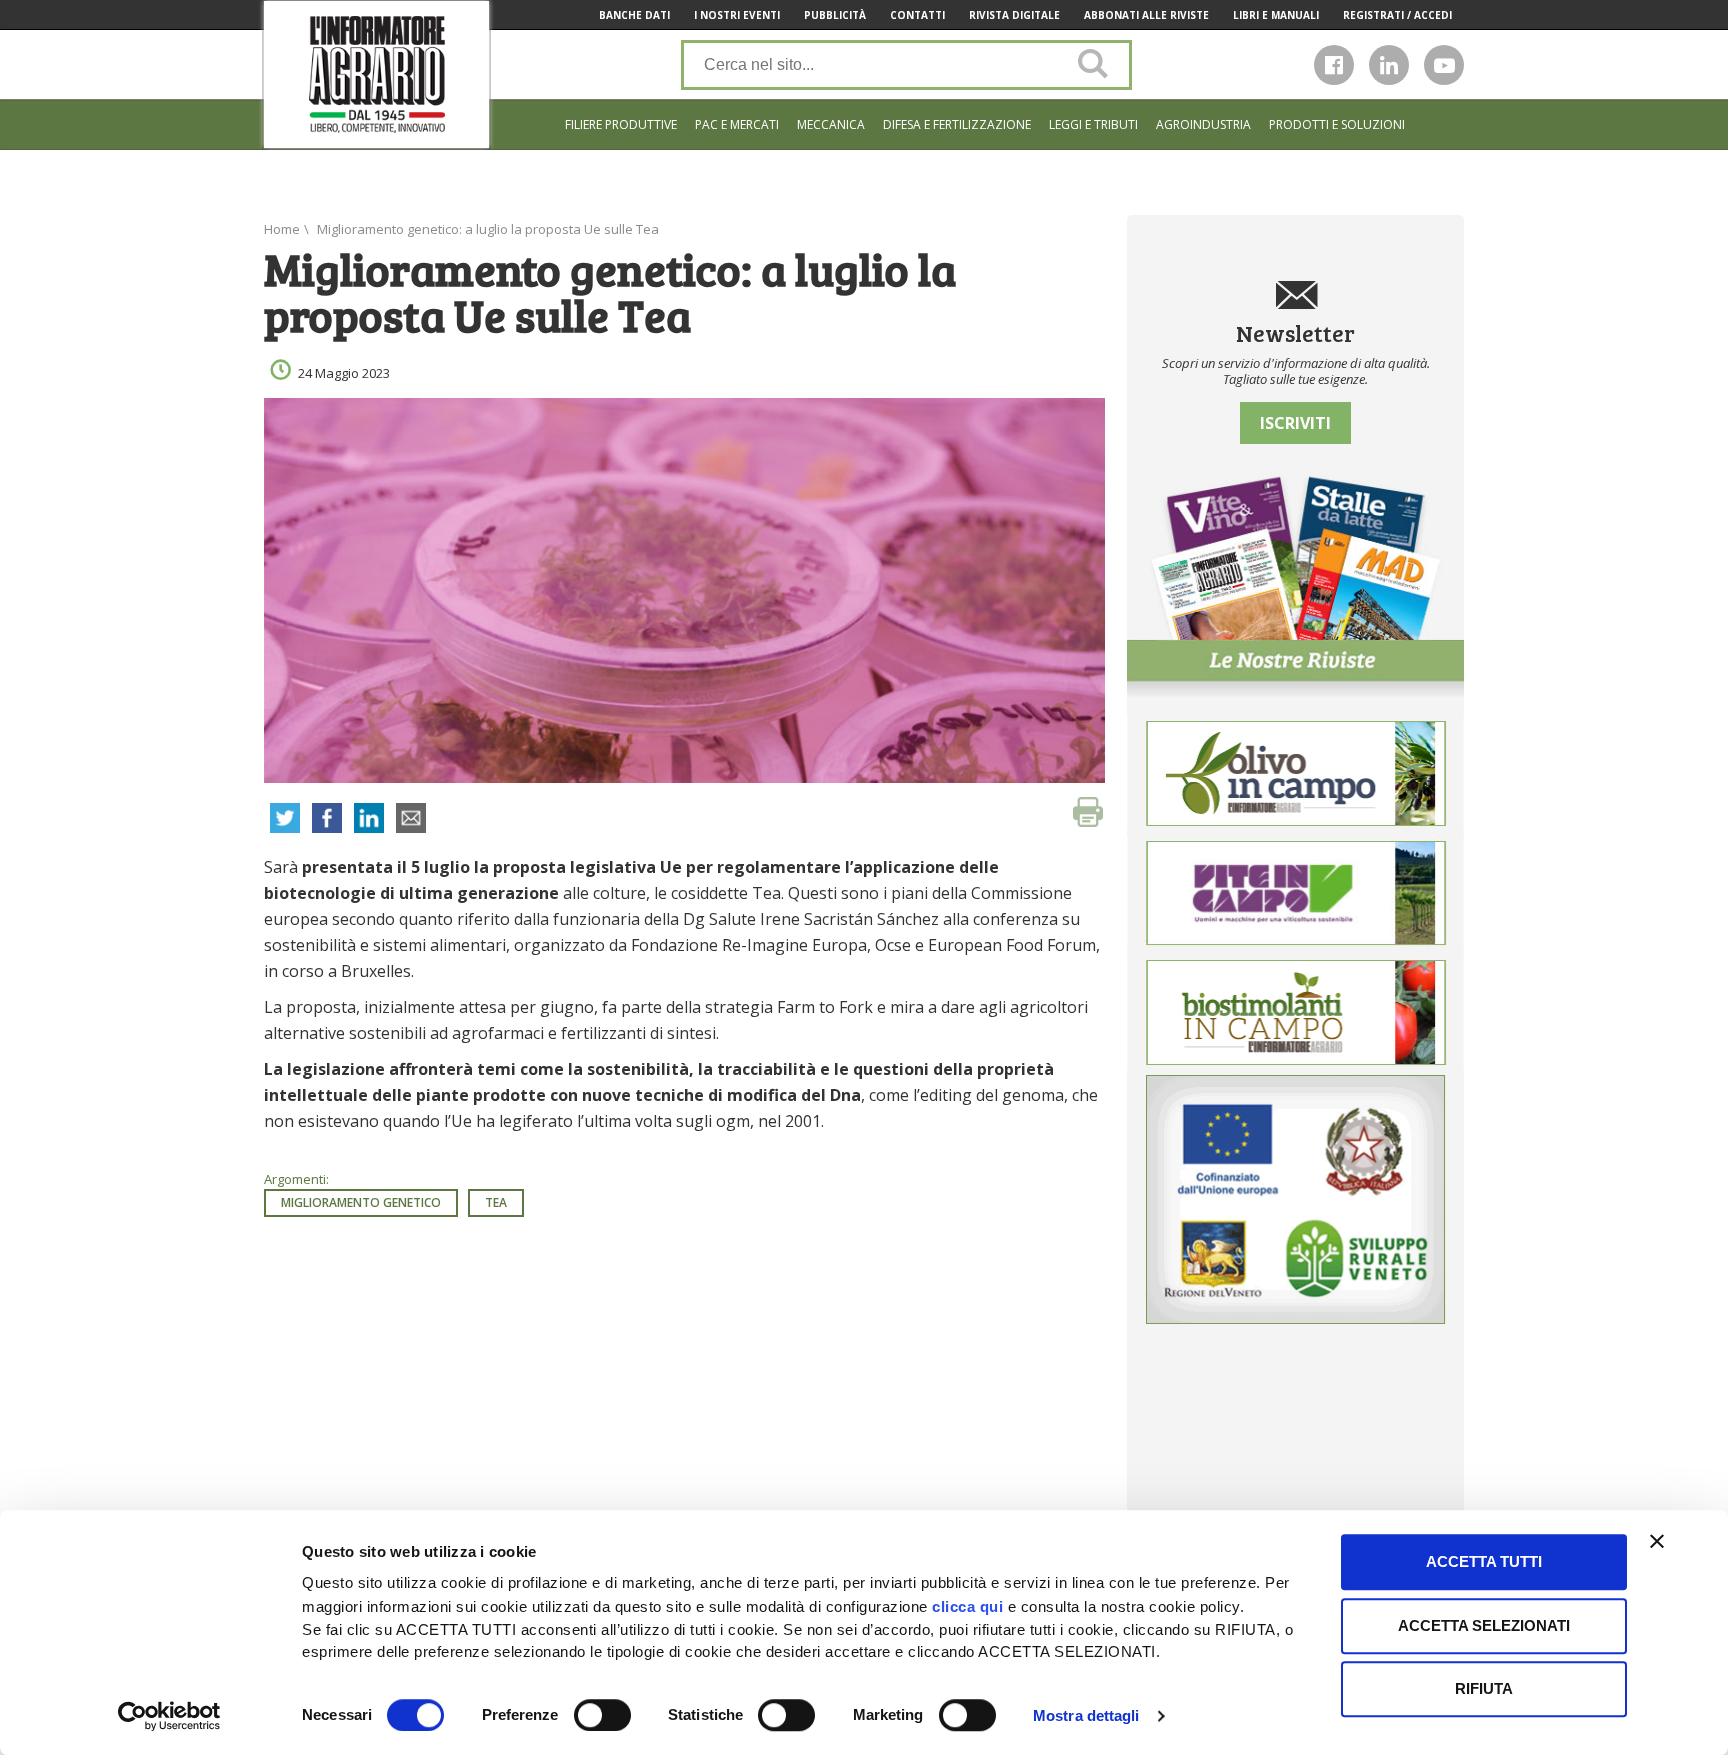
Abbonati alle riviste (1146, 15)
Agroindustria (1203, 124)
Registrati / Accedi (1397, 15)
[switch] (602, 1715)
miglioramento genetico (361, 1202)
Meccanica (831, 124)
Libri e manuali (1276, 15)
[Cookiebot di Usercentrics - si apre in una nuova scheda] (169, 1716)
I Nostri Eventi (737, 15)
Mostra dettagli (1086, 1715)
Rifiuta (1484, 1688)
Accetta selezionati (1484, 1625)
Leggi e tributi (1093, 124)
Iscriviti (1295, 423)
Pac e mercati (737, 124)
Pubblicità (835, 15)
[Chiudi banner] (1657, 1541)
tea (496, 1202)
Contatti (917, 15)
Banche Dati (634, 15)
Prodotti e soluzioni (1337, 124)
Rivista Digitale (1014, 15)
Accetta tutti (1484, 1561)
